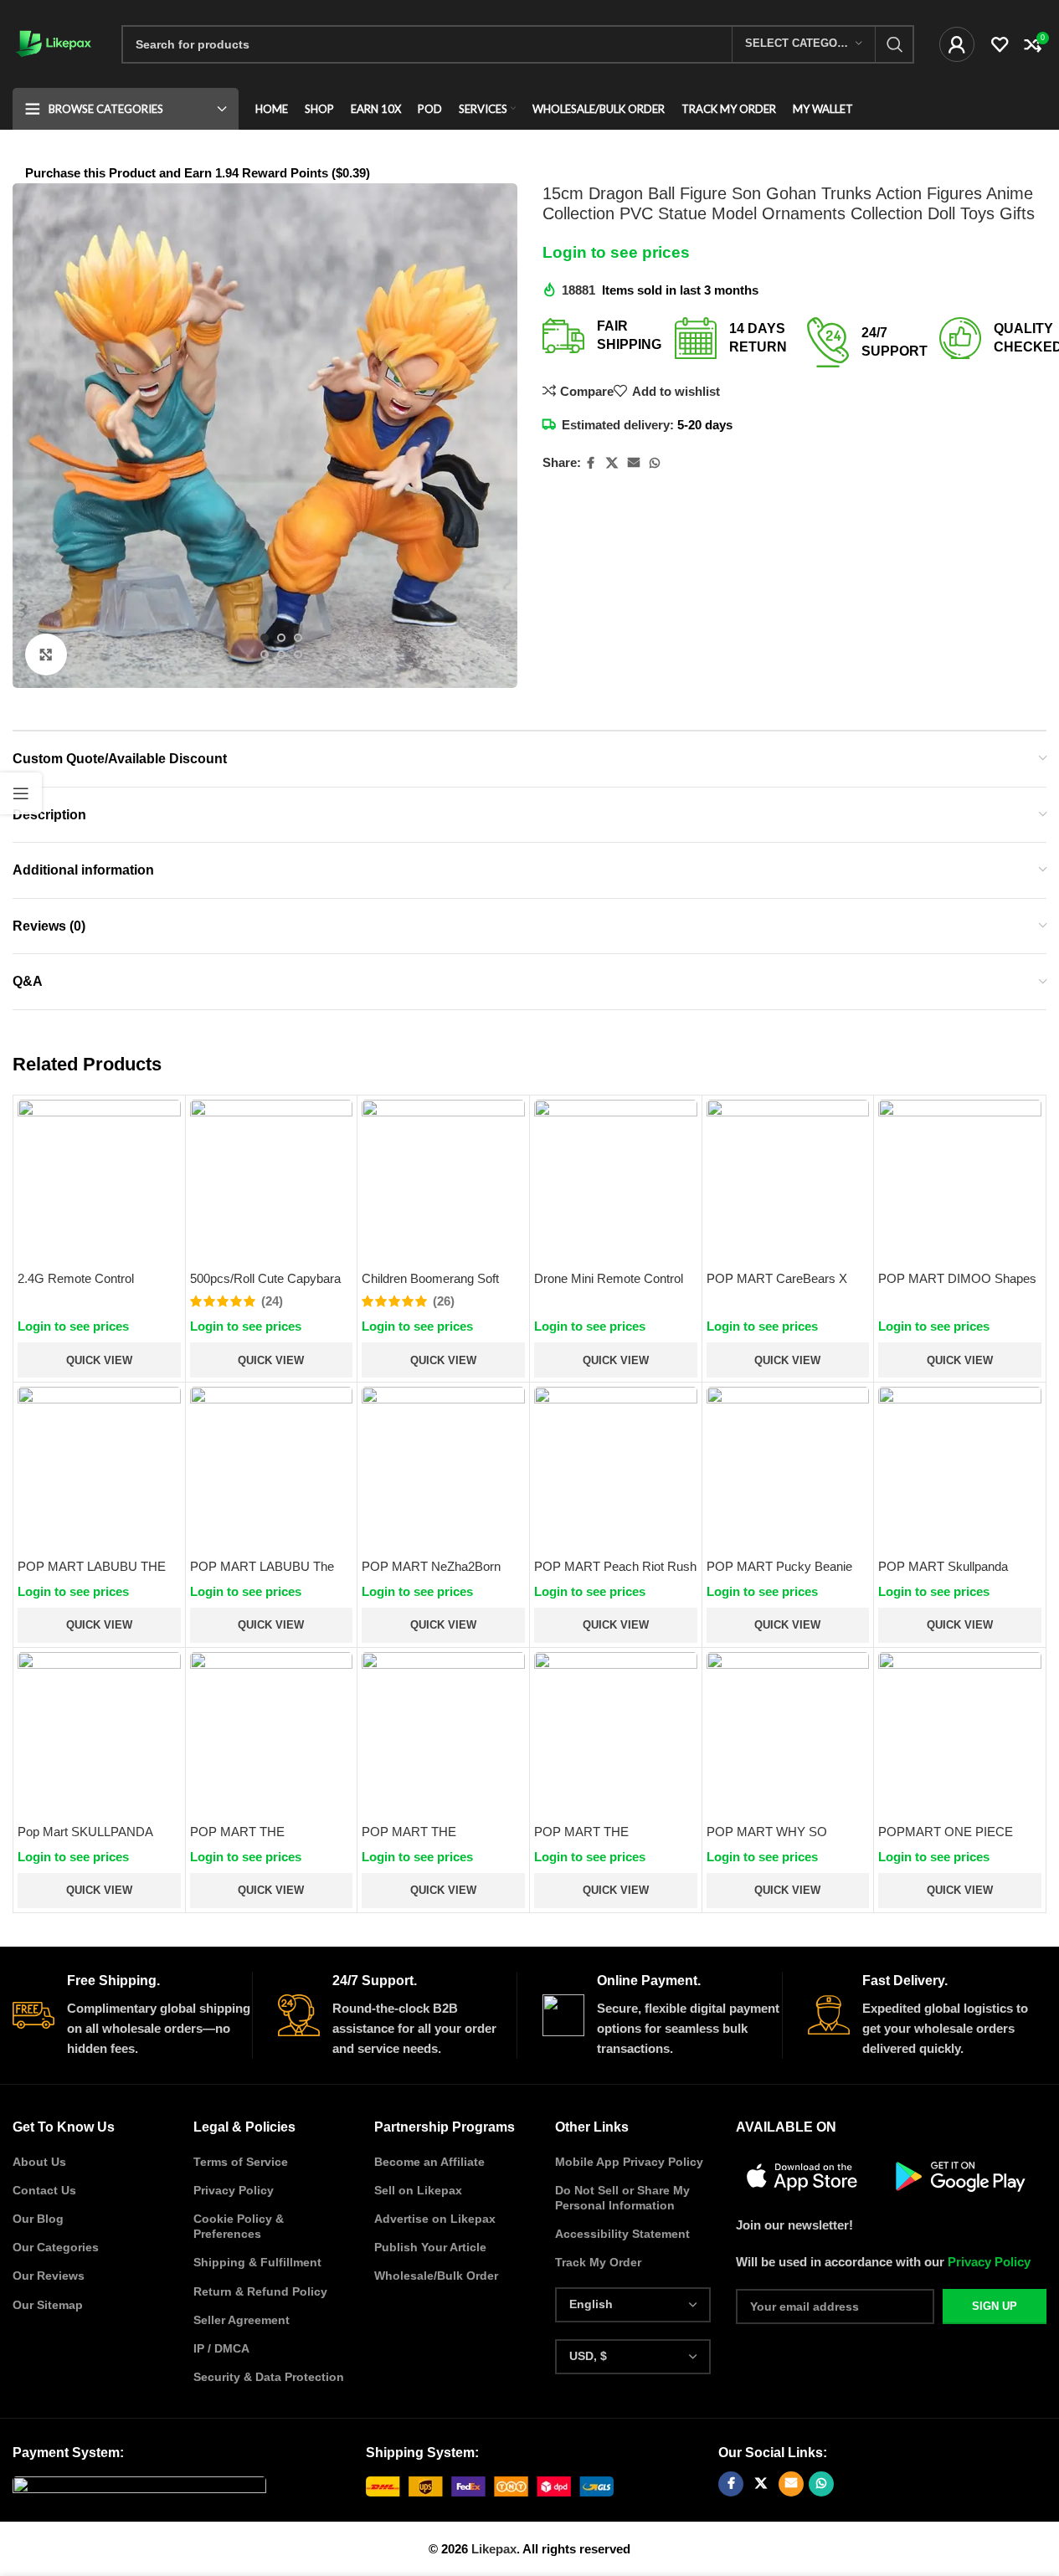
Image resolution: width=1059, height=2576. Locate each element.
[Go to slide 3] (298, 638)
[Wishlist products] (1000, 44)
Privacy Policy (234, 2190)
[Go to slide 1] (265, 638)
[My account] (957, 44)
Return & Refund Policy (260, 2291)
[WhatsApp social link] (655, 463)
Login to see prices (616, 252)
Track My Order (598, 2262)
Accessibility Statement (622, 2234)
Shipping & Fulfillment (257, 2262)
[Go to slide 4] (265, 654)
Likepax (494, 2549)
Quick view (99, 1360)
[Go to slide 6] (298, 654)
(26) (444, 1301)
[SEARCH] (895, 44)
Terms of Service (241, 2162)
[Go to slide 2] (281, 638)
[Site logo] (54, 42)
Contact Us (44, 2190)
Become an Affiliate (429, 2162)
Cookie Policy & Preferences (239, 2226)
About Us (39, 2162)
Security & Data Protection (269, 2377)
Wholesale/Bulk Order (436, 2276)
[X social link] (612, 463)
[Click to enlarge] (46, 654)
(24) (272, 1301)
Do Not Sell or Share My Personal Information (622, 2198)
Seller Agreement (242, 2320)
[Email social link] (634, 463)
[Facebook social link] (591, 463)
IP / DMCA (221, 2348)
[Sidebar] (21, 793)
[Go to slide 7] (281, 671)
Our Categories (56, 2247)
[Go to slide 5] (281, 654)
